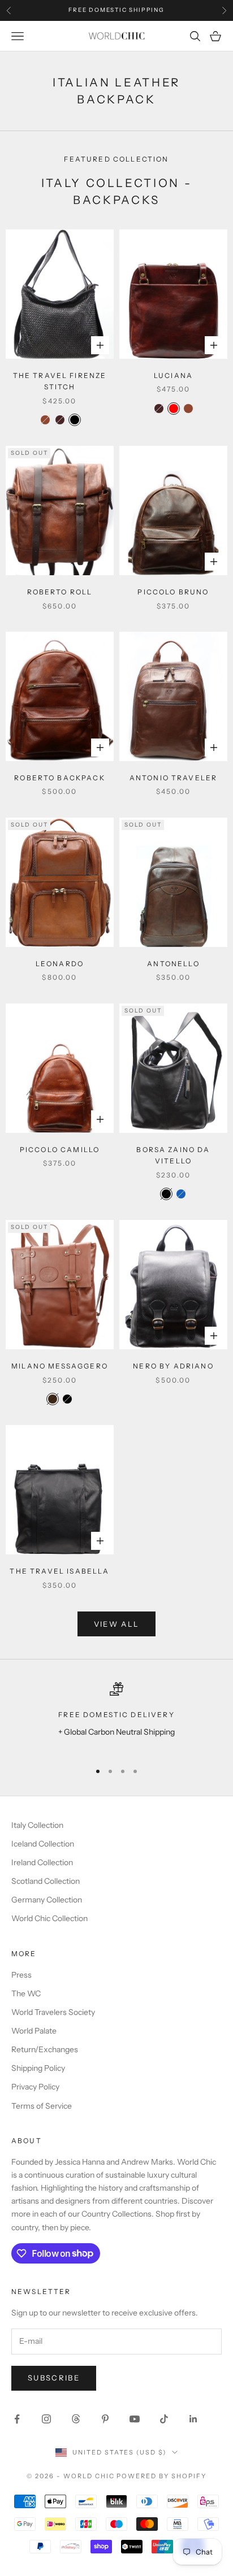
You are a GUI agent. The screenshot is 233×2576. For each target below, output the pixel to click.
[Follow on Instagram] (46, 2419)
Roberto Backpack (60, 778)
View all (117, 1624)
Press (21, 1975)
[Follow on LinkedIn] (193, 2419)
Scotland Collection (46, 1881)
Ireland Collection (42, 1862)
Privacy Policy (35, 2087)
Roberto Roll (60, 592)
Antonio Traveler (174, 778)
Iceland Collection (43, 1844)
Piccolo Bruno (173, 592)
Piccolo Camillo (60, 1150)
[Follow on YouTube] (135, 2419)
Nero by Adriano (173, 1366)
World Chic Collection (49, 1918)
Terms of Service (42, 2106)
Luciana (173, 375)
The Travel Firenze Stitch (60, 381)
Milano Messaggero (60, 1366)
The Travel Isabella (59, 1571)
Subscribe (54, 2378)
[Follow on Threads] (76, 2419)
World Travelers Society (53, 2012)
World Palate (34, 2031)
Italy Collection (37, 1825)
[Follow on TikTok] (164, 2419)
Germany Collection (47, 1900)
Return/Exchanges (45, 2049)
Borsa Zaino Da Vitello (173, 1155)
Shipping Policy (38, 2068)
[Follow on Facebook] (17, 2419)
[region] (116, 1717)
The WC (26, 1993)
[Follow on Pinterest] (105, 2419)
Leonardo (60, 964)
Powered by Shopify (161, 2476)
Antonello (173, 964)
